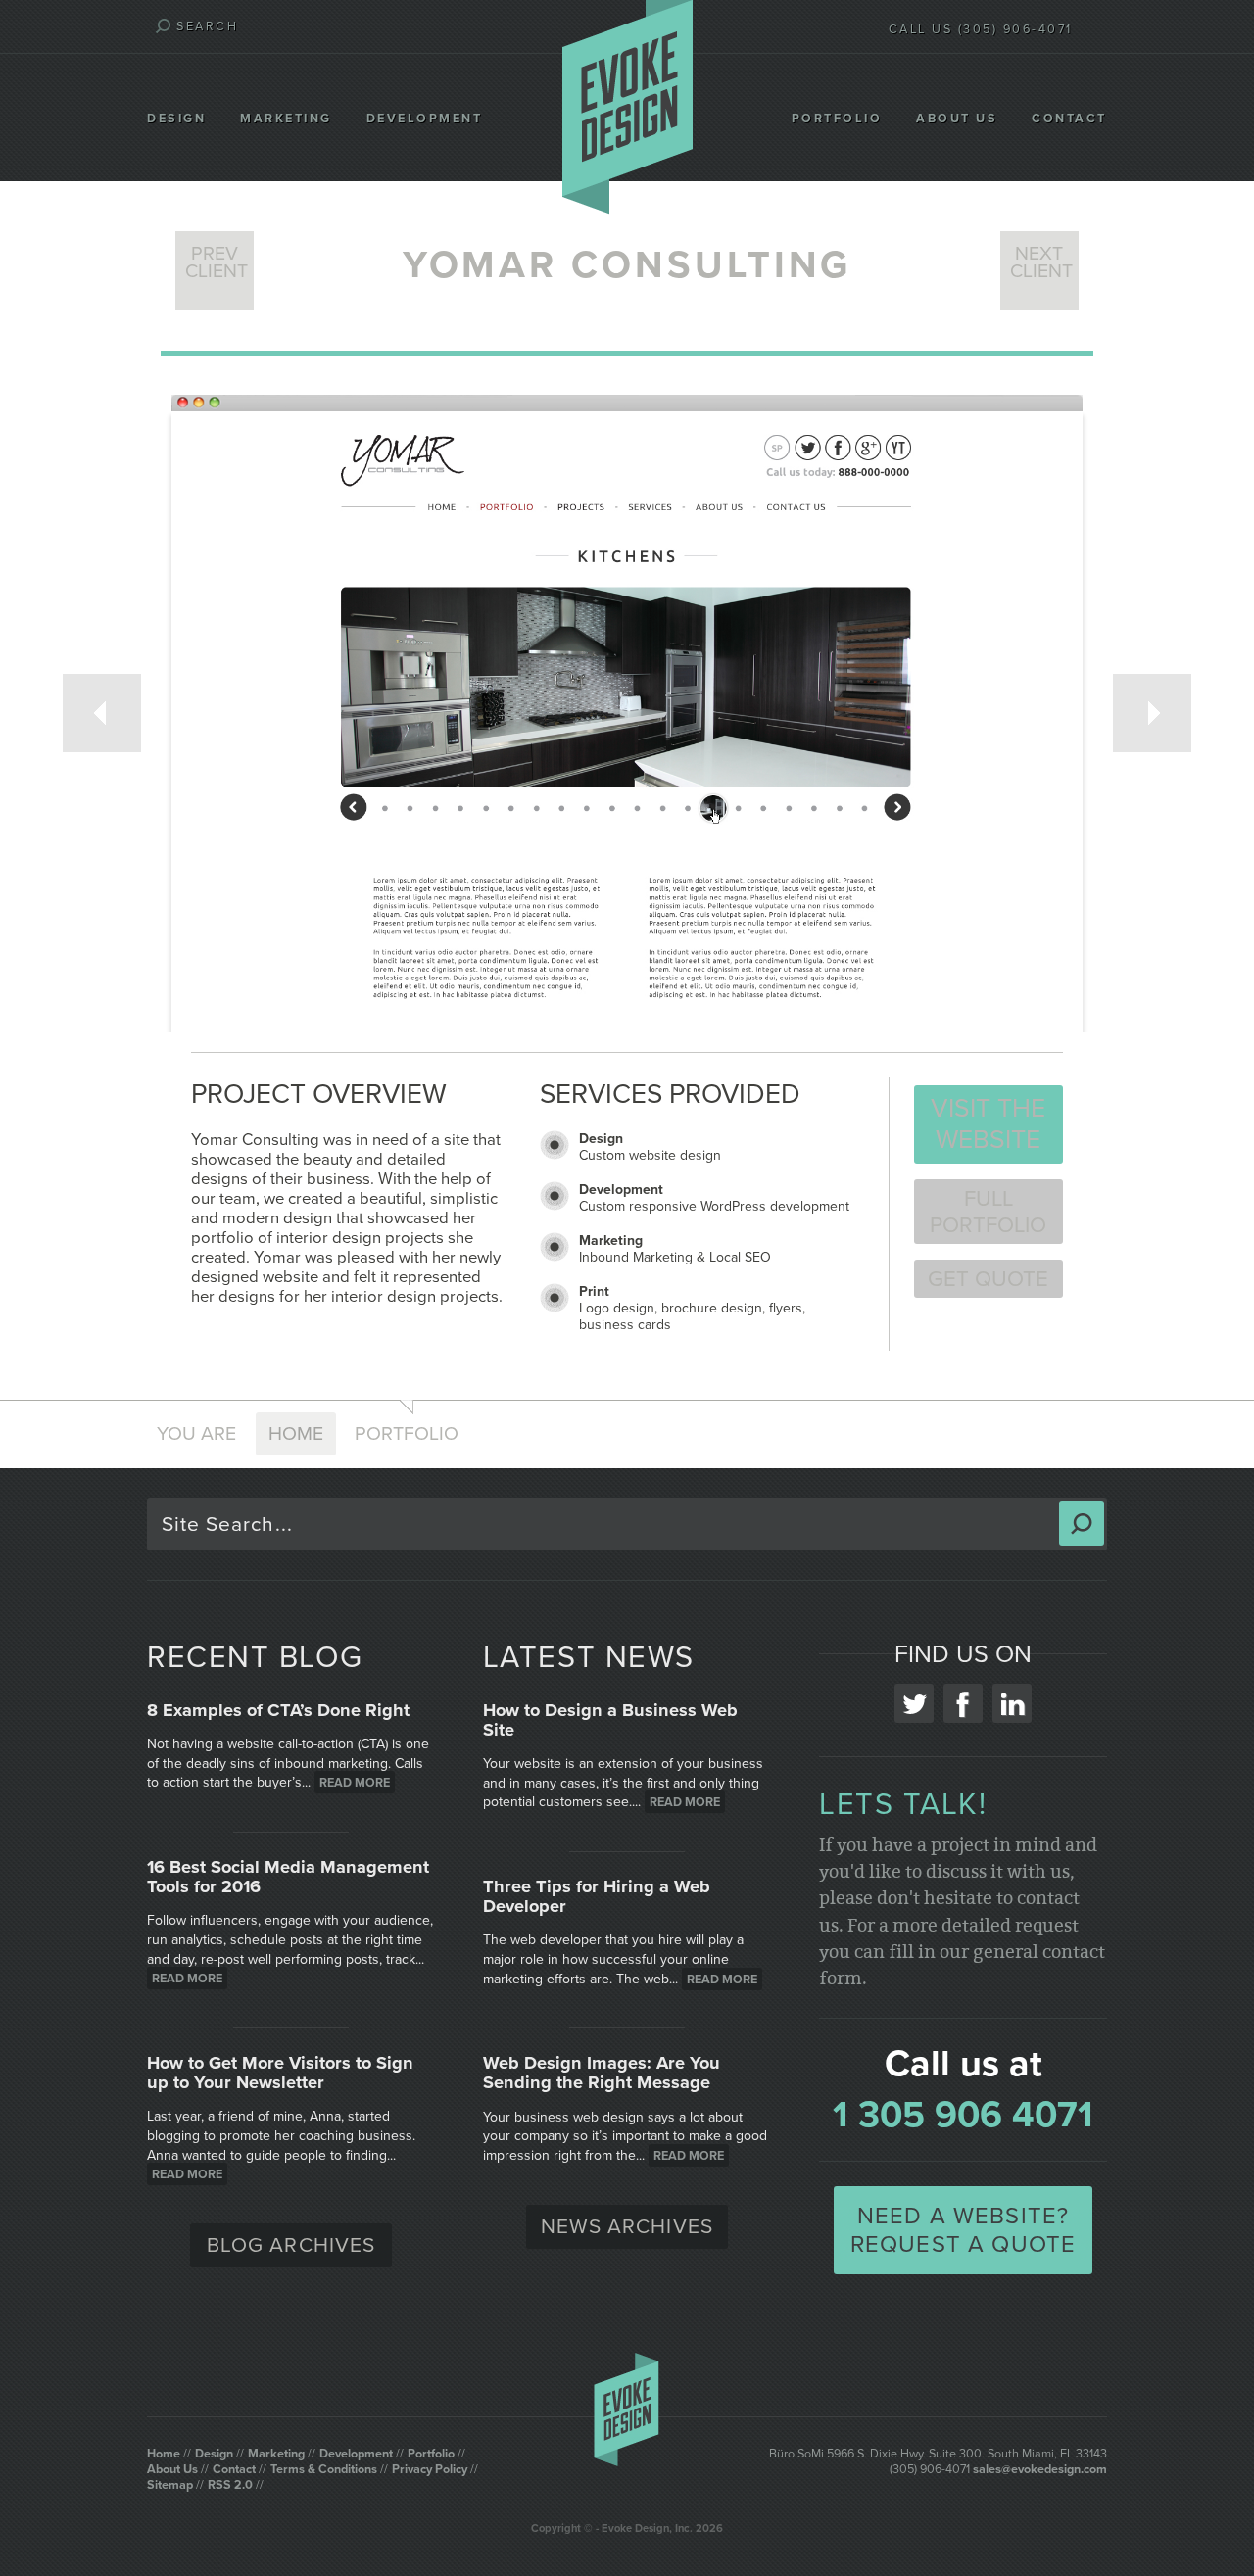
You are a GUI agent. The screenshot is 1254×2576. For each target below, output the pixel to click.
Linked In (1012, 1703)
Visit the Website (988, 1124)
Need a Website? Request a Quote (964, 2230)
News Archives (627, 2227)
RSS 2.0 (230, 2485)
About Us (957, 119)
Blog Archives (291, 2245)
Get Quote (988, 1279)
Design (176, 119)
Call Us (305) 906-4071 (981, 29)
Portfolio (837, 119)
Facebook (963, 1703)
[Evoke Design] (627, 109)
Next (1152, 713)
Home (296, 1434)
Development (425, 119)
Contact (1069, 119)
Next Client (1041, 262)
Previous (102, 713)
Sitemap (170, 2485)
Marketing (286, 119)
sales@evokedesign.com (1040, 2469)
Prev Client (217, 262)
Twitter (914, 1703)
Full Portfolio (988, 1212)
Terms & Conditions (324, 2469)
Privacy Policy (430, 2469)
